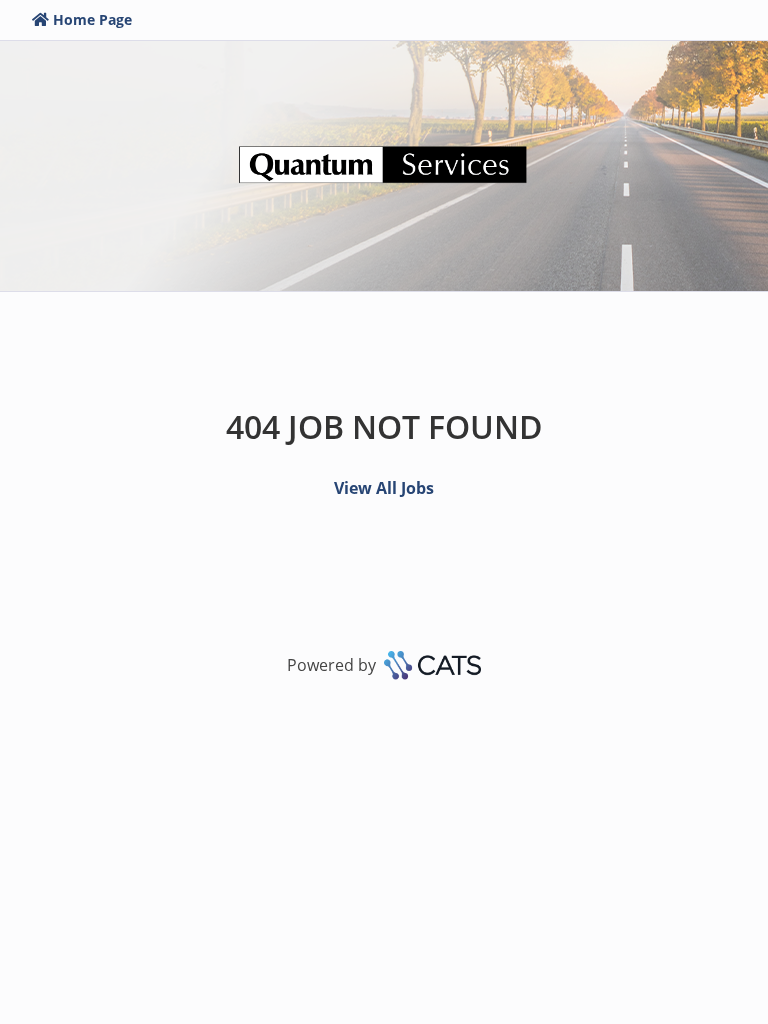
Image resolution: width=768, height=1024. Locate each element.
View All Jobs (384, 488)
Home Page (92, 19)
